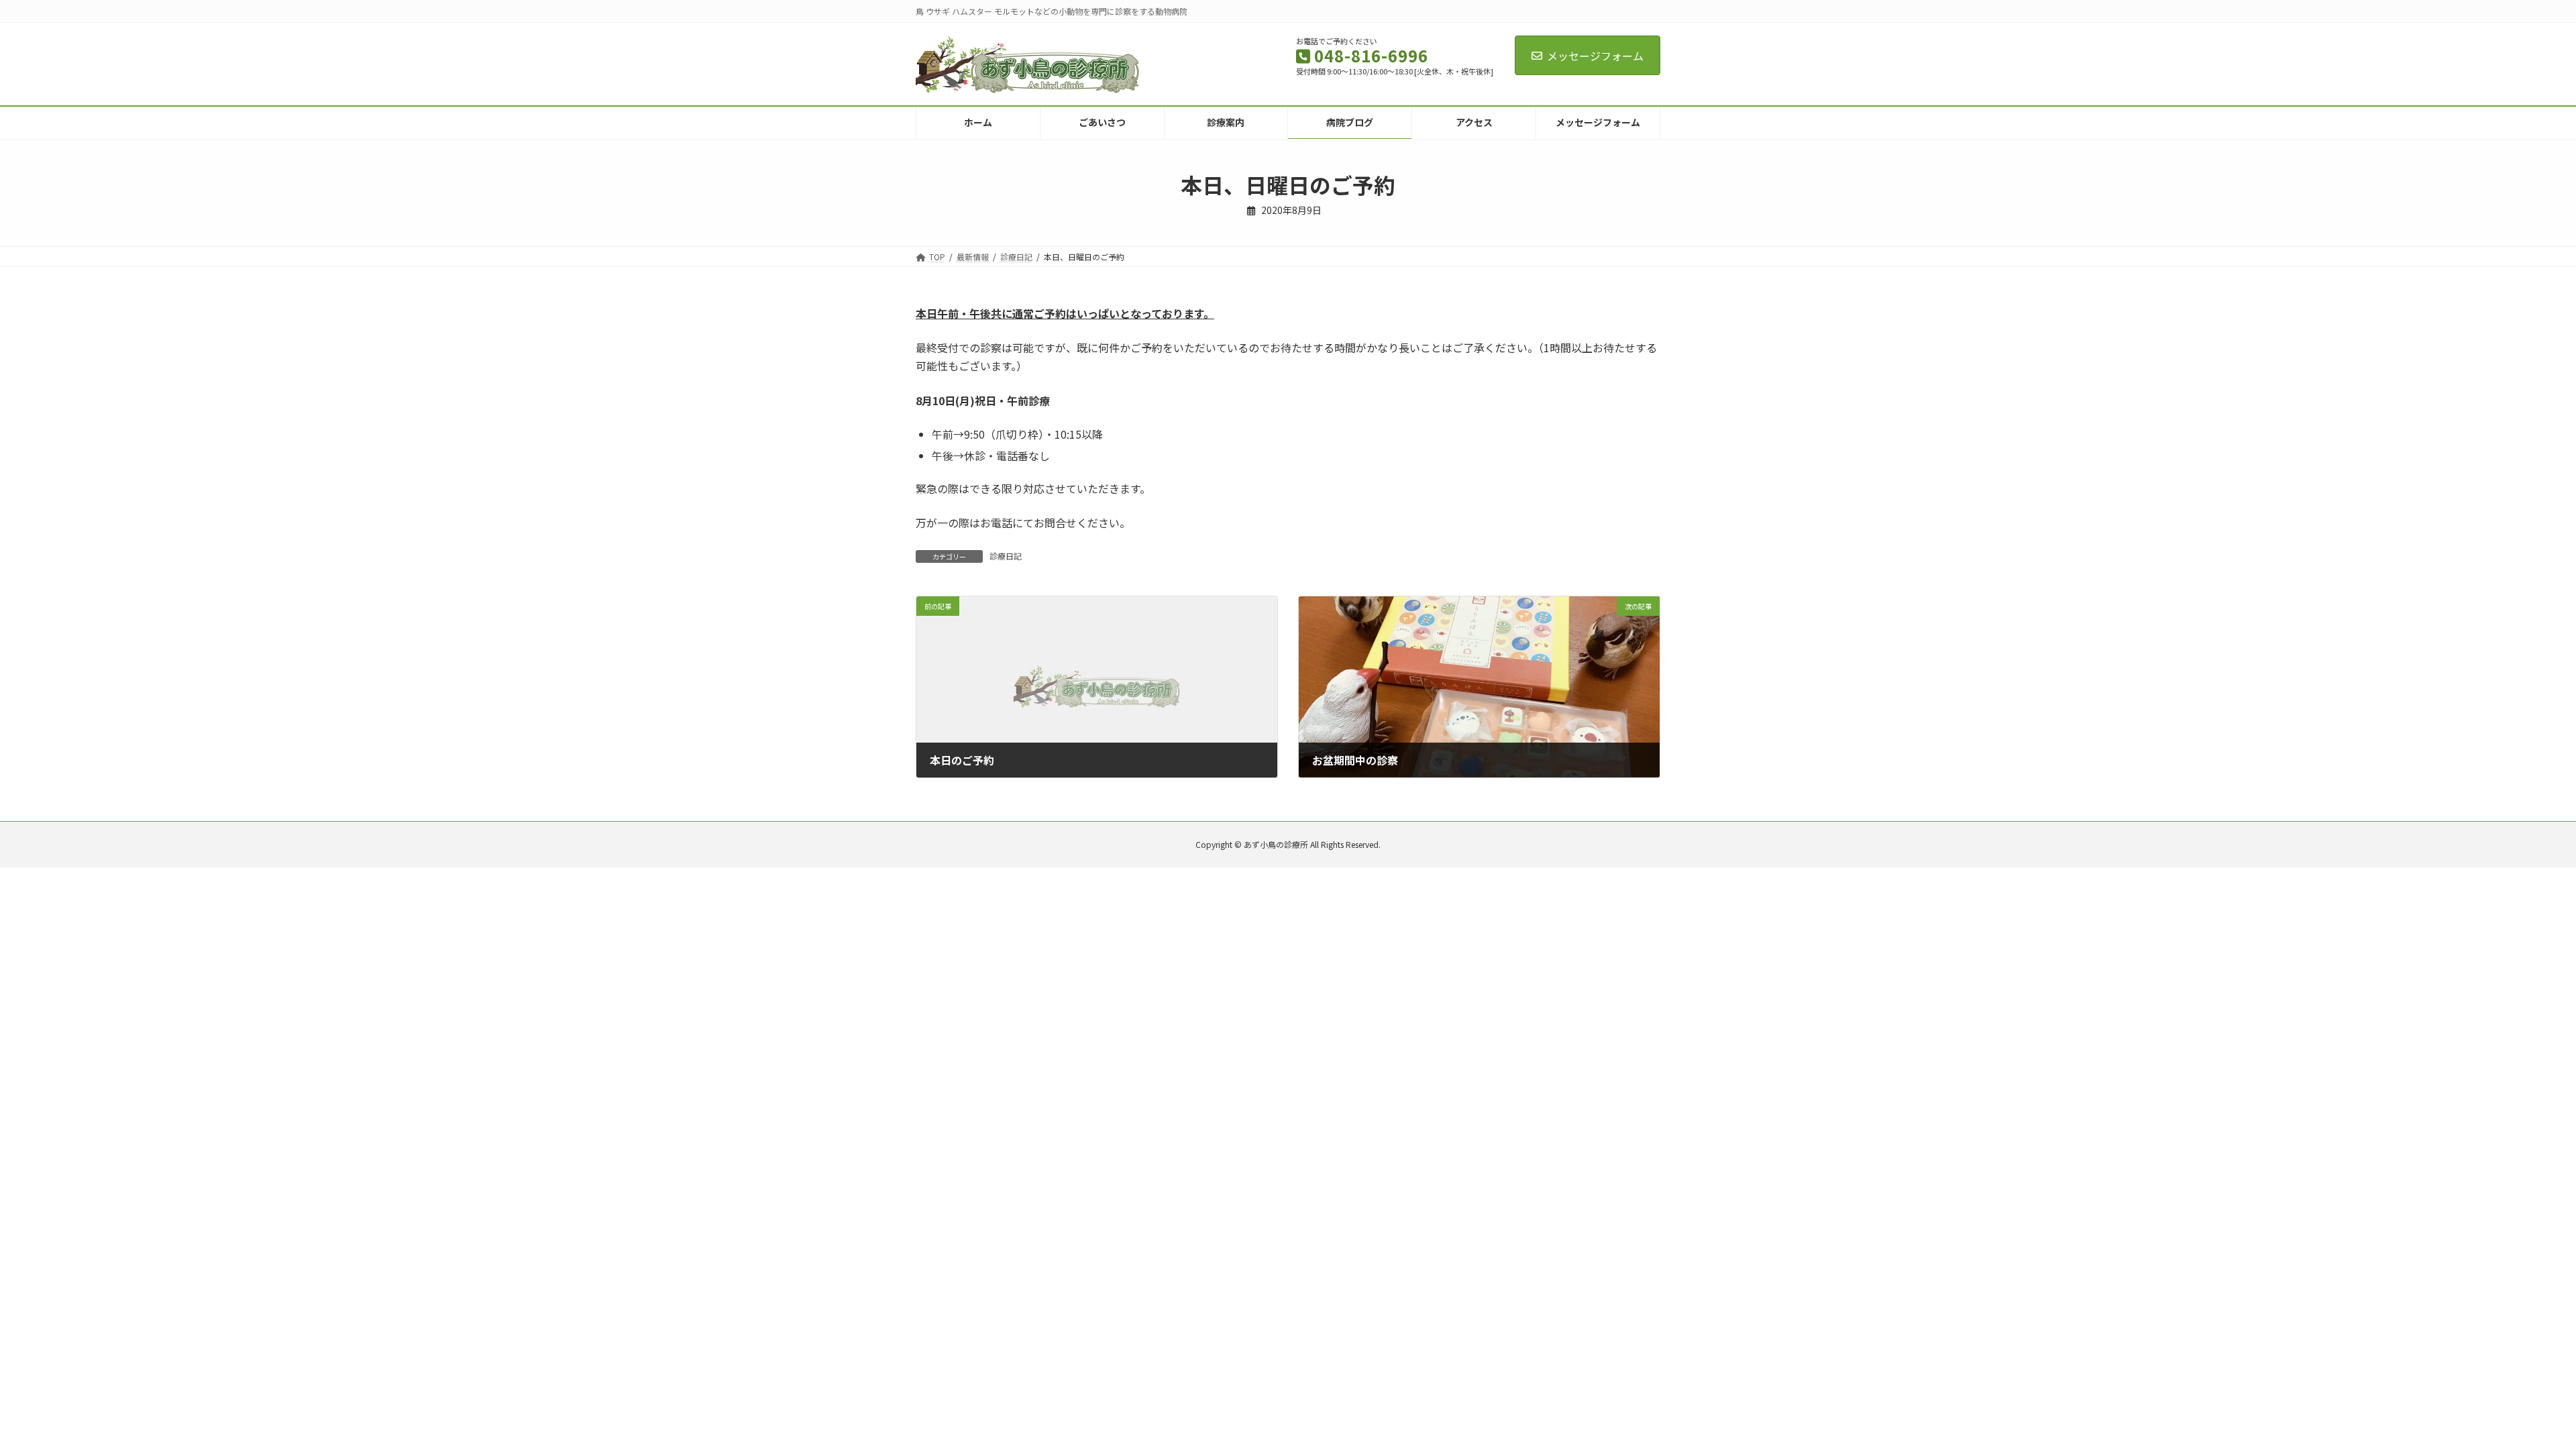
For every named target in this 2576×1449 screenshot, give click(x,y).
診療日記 (1006, 556)
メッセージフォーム (1595, 56)
